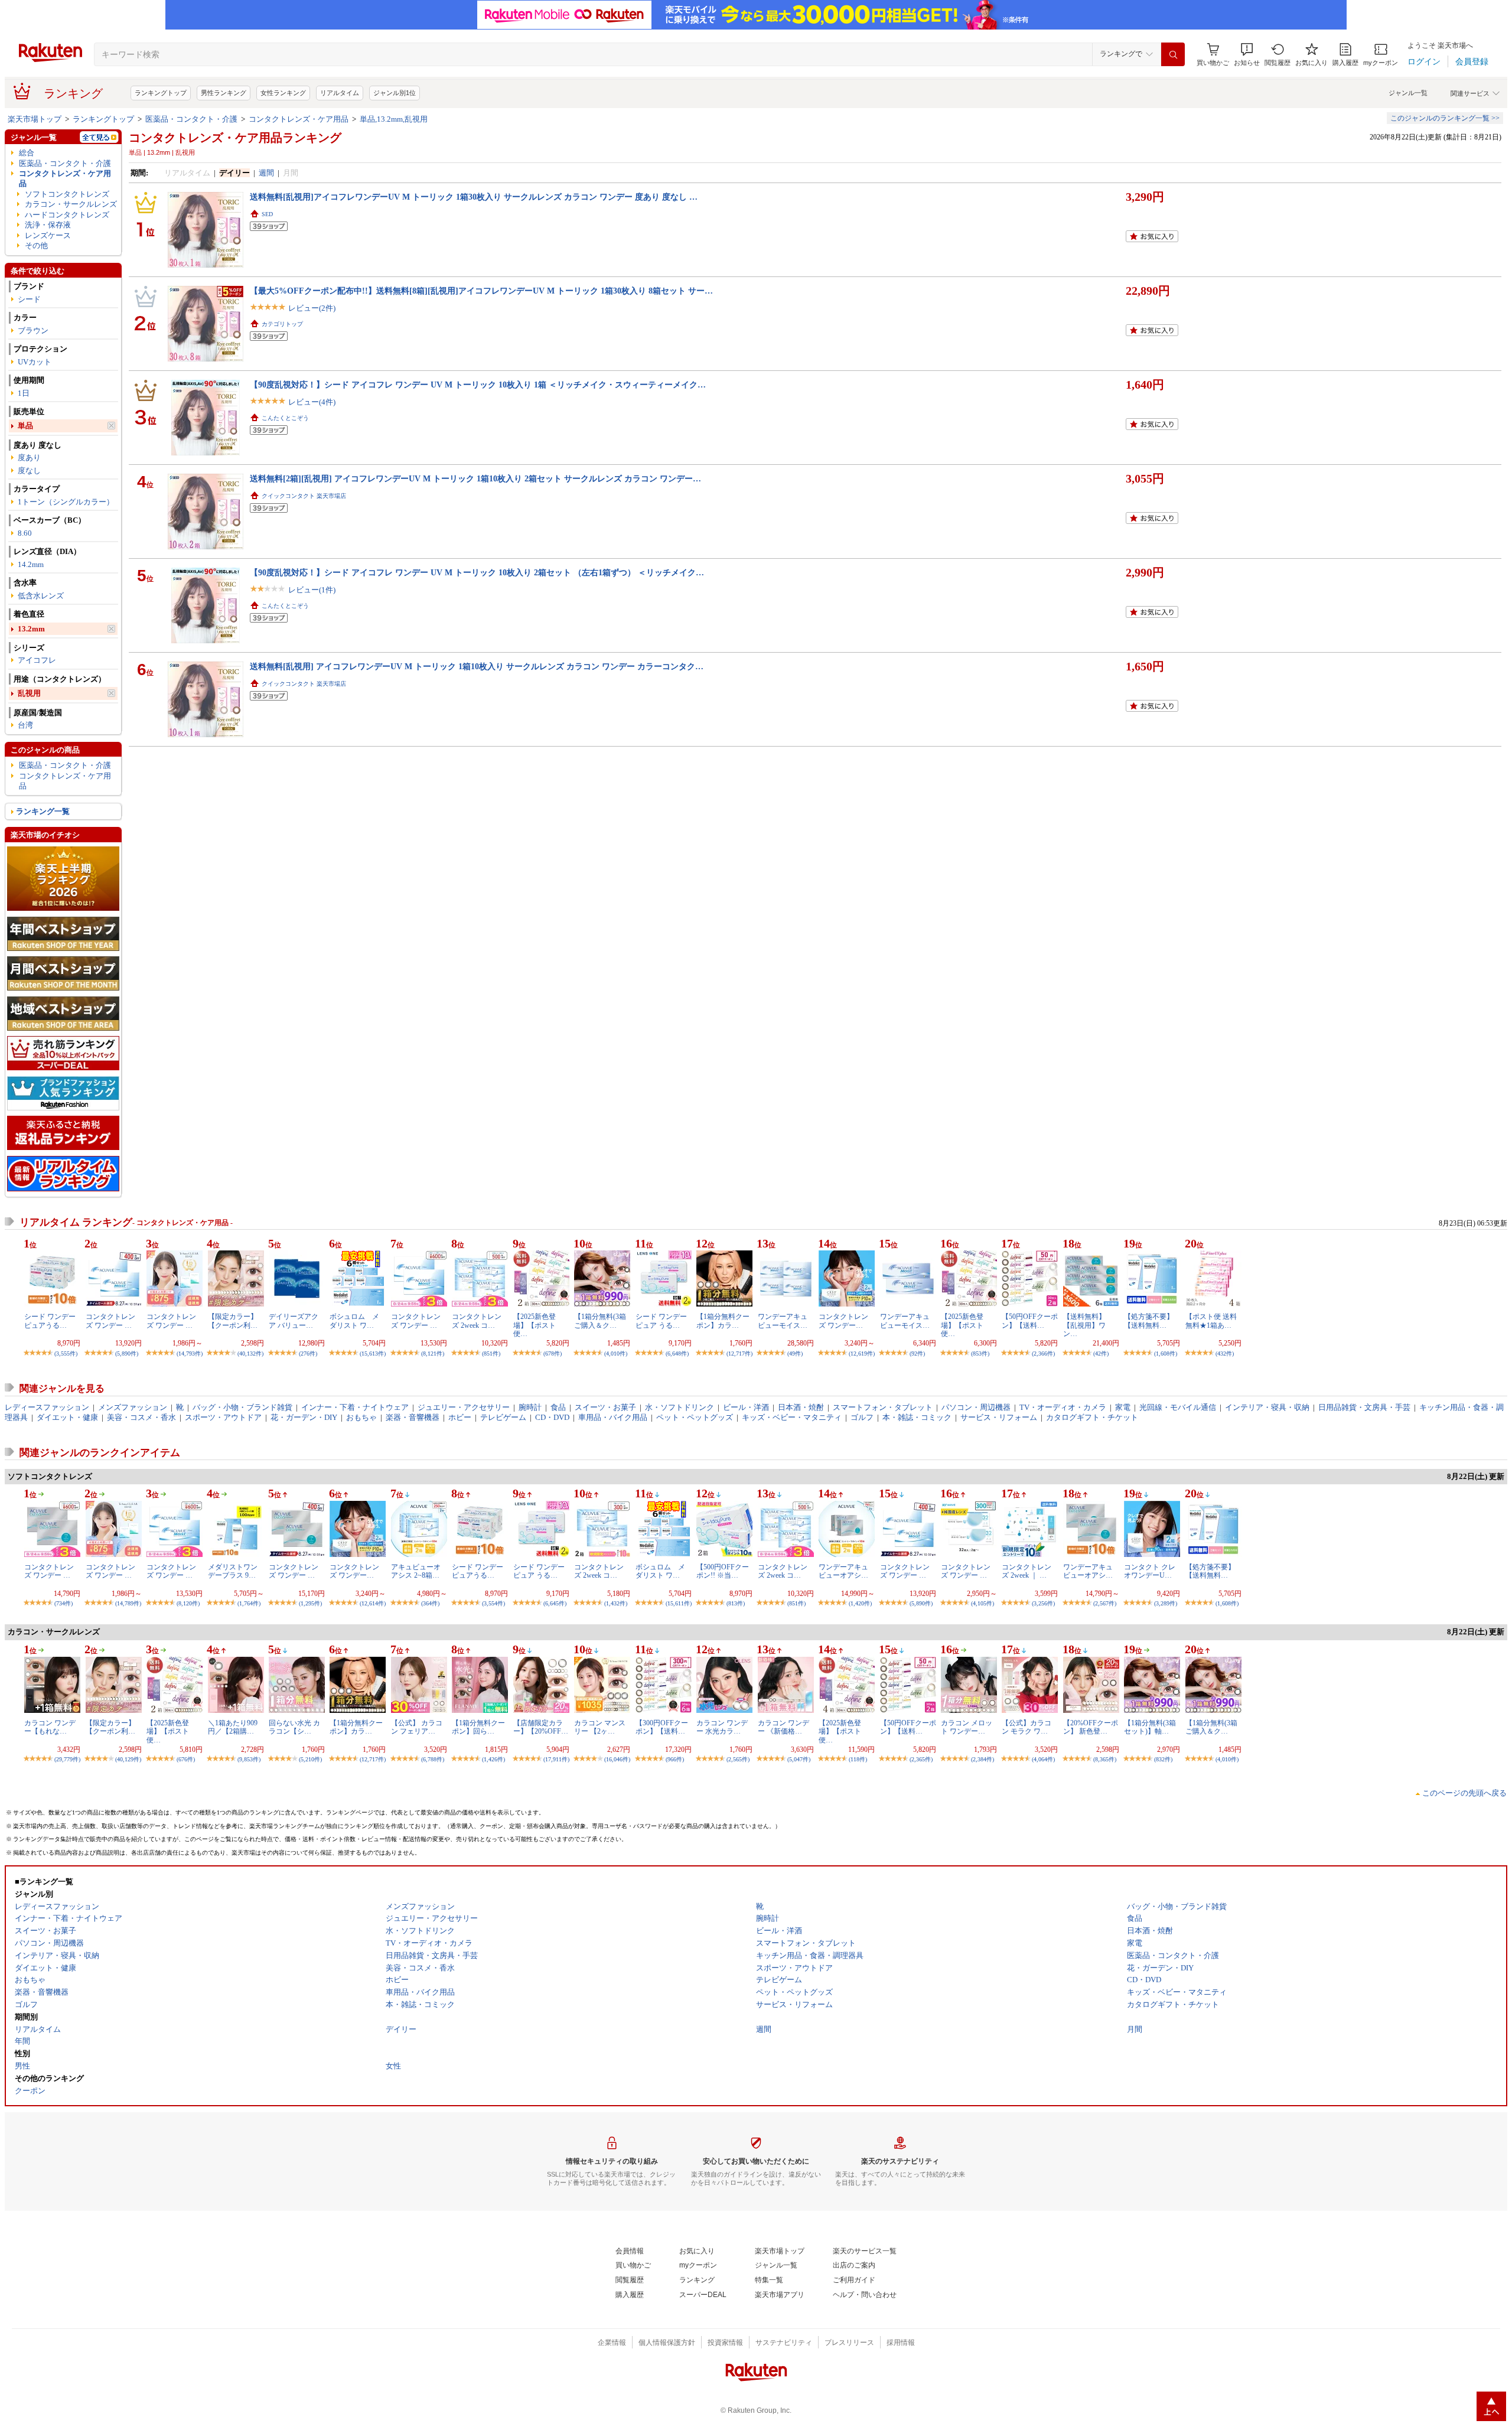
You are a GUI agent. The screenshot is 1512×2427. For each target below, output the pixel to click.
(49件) (795, 1353)
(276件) (308, 1353)
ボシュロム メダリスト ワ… (354, 1321)
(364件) (430, 1603)
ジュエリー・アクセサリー (464, 1407)
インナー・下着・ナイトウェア (355, 1407)
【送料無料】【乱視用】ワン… (1084, 1325)
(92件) (917, 1353)
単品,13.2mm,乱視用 (394, 119)
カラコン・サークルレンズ (71, 204)
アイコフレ (37, 660)
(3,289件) (1166, 1603)
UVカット (35, 362)
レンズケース (48, 235)
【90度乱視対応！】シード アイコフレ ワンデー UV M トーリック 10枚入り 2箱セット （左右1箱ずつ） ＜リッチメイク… (477, 572)
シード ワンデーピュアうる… (50, 1321)
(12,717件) (739, 1353)
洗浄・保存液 (48, 225)
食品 (558, 1407)
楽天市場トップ (35, 119)
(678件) (553, 1353)
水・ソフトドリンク (680, 1407)
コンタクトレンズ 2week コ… (477, 1321)
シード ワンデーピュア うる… (661, 1321)
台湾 (25, 725)
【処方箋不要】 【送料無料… (1149, 1321)
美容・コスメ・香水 (141, 1417)
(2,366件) (1043, 1353)
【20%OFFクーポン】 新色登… (1091, 1727)
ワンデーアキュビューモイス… (783, 1321)
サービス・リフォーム (999, 1417)
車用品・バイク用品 (613, 1417)
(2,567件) (1105, 1603)
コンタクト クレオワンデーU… (1150, 1571)
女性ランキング (283, 93)
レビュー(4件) (312, 402)
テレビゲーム (503, 1417)
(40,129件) (128, 1759)
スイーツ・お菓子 (605, 1407)
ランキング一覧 (43, 811)
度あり (29, 457)
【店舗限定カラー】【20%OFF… (541, 1727)
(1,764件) (249, 1603)
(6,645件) (555, 1603)
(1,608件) (1166, 1353)
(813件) (736, 1603)
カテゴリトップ (282, 324)
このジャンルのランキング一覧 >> (1445, 118)
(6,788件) (433, 1759)
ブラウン (33, 330)
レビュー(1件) (312, 590)
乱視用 (29, 693)
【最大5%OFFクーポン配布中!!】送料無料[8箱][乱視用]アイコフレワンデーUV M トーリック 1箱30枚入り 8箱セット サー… (481, 291)
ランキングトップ (161, 93)
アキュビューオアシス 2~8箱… (416, 1571)
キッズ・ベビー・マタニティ (792, 1417)
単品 (25, 426)
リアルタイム (340, 93)
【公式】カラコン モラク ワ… (1027, 1727)
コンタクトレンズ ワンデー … (110, 1321)
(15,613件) (373, 1353)
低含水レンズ (41, 596)
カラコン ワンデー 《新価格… (783, 1727)
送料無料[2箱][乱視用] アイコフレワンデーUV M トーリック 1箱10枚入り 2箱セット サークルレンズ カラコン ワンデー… (475, 478)
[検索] (1173, 54)
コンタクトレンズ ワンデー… (843, 1321)
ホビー (460, 1417)
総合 (27, 153)
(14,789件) (128, 1603)
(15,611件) (679, 1603)
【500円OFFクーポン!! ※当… (723, 1571)
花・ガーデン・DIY (304, 1417)
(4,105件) (983, 1603)
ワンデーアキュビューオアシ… (843, 1571)
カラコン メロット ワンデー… (967, 1727)
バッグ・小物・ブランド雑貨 (242, 1407)
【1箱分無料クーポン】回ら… (478, 1727)
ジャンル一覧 (1408, 93)
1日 (24, 393)
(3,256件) (1043, 1603)
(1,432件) (616, 1603)
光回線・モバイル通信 (1178, 1407)
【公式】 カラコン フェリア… (417, 1727)
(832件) (1163, 1759)
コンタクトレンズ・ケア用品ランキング (235, 138)
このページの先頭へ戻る (1464, 1793)
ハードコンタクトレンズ (67, 215)
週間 (266, 173)
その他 (36, 245)
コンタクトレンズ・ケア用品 (299, 119)
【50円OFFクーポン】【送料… (1030, 1321)
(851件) (491, 1353)
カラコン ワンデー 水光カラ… (722, 1727)
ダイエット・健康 (67, 1417)
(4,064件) (1043, 1759)
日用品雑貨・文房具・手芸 (1364, 1407)
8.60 (25, 533)
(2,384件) (983, 1759)
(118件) (858, 1759)
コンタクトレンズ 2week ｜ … (1027, 1571)
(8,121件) (433, 1353)
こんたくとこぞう (285, 418)
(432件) (1225, 1353)
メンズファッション (133, 1407)
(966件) (675, 1759)
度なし (29, 470)
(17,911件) (556, 1759)
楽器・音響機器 (413, 1417)
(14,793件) (190, 1353)
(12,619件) (862, 1353)
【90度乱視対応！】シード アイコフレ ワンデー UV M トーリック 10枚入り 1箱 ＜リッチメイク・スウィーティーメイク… (478, 385)
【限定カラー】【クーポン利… (233, 1321)
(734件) (63, 1603)
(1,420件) (860, 1603)
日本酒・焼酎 (801, 1407)
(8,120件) (188, 1603)
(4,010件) (616, 1353)
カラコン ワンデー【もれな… (50, 1727)
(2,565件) (738, 1759)
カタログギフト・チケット (1092, 1417)
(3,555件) (66, 1353)
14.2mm (31, 564)
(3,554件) (493, 1603)
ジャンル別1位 (395, 93)
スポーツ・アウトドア (223, 1417)
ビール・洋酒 (746, 1407)
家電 (1123, 1407)
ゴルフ (862, 1417)
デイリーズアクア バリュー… (294, 1321)
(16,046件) (617, 1759)
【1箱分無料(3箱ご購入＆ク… (600, 1321)
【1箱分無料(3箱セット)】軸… (1150, 1727)
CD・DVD (552, 1417)
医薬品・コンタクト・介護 (191, 119)
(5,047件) (799, 1759)
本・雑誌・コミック (917, 1417)
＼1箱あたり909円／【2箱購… (233, 1727)
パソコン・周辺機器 (976, 1407)
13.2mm (31, 629)
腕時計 (530, 1407)
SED (267, 214)
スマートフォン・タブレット (883, 1407)
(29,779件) (67, 1759)
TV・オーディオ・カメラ (1063, 1407)
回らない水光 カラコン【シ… (294, 1727)
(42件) (1101, 1353)
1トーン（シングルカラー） (66, 502)
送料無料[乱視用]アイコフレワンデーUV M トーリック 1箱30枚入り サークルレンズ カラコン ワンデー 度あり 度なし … (474, 197)
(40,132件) (250, 1353)
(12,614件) (373, 1603)
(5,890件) (127, 1353)
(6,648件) (677, 1353)
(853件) (980, 1353)
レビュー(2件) (312, 308)
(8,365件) (1105, 1759)
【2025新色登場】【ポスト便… (535, 1325)
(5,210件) (310, 1759)
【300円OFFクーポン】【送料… (662, 1727)
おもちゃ (361, 1417)
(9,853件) (249, 1759)
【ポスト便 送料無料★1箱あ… (1211, 1321)
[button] (1247, 55)
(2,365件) (921, 1759)
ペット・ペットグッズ (695, 1417)
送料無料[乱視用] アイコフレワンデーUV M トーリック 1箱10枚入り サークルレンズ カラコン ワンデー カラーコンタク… (477, 666)
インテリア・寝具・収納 (1267, 1407)
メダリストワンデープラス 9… (233, 1571)
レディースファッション (47, 1407)
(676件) (186, 1759)
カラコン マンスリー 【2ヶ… (600, 1727)
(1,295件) (310, 1603)
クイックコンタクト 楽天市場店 (304, 496)
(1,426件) (493, 1759)
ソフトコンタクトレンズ (67, 194)
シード (29, 299)
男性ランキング (224, 93)
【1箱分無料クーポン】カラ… (723, 1321)
